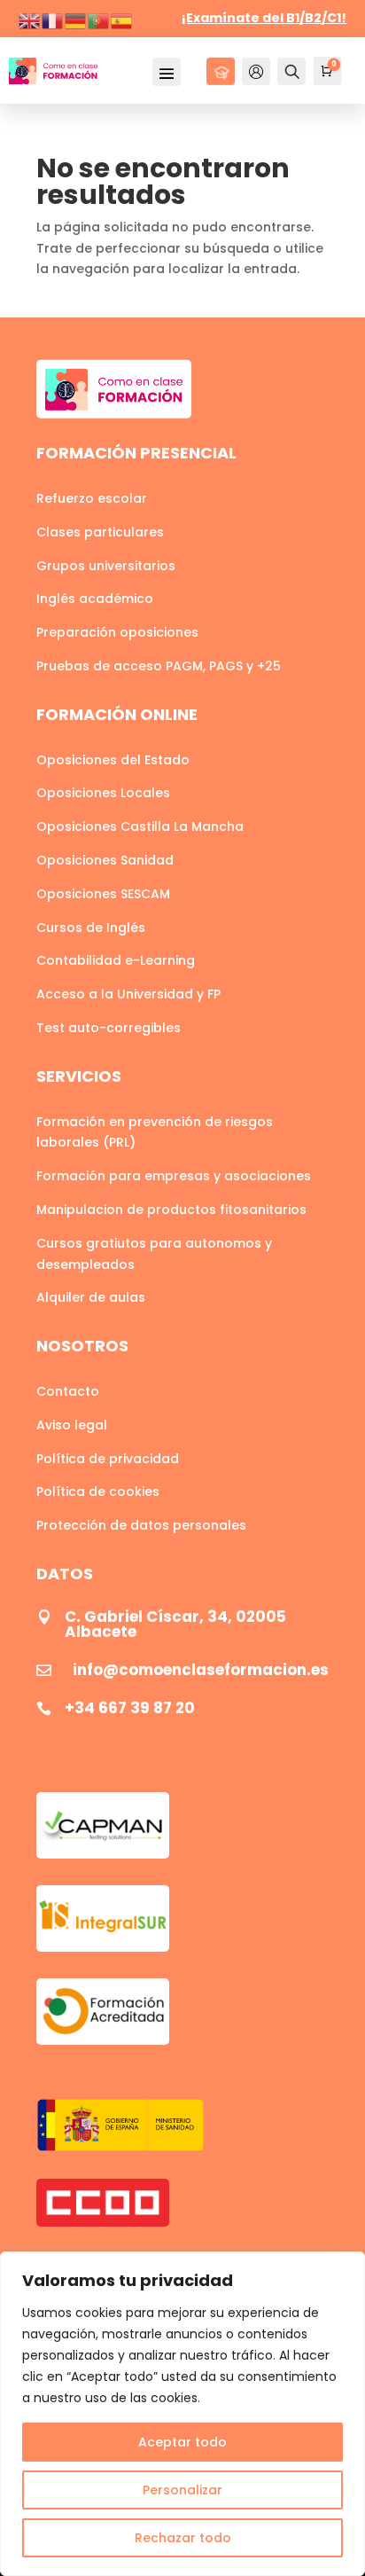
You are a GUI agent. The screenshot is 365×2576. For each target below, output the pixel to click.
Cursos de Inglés (91, 928)
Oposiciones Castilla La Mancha (140, 826)
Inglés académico (95, 599)
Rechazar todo (183, 2538)
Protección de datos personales (141, 1525)
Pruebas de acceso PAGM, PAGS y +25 (159, 666)
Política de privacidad (108, 1459)
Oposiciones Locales (103, 793)
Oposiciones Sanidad (105, 860)
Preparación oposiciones (117, 632)
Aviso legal (72, 1425)
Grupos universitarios (106, 566)
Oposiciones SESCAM (103, 894)
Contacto (68, 1391)
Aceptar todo (182, 2442)
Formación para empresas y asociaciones (174, 1176)
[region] (182, 2414)
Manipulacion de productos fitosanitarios (171, 1210)
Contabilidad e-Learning (116, 960)
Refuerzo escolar (92, 498)
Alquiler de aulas (91, 1297)
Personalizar (182, 2490)
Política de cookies (98, 1492)
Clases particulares (100, 532)
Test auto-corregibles (109, 1028)
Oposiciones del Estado (113, 760)
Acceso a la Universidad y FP (128, 994)
